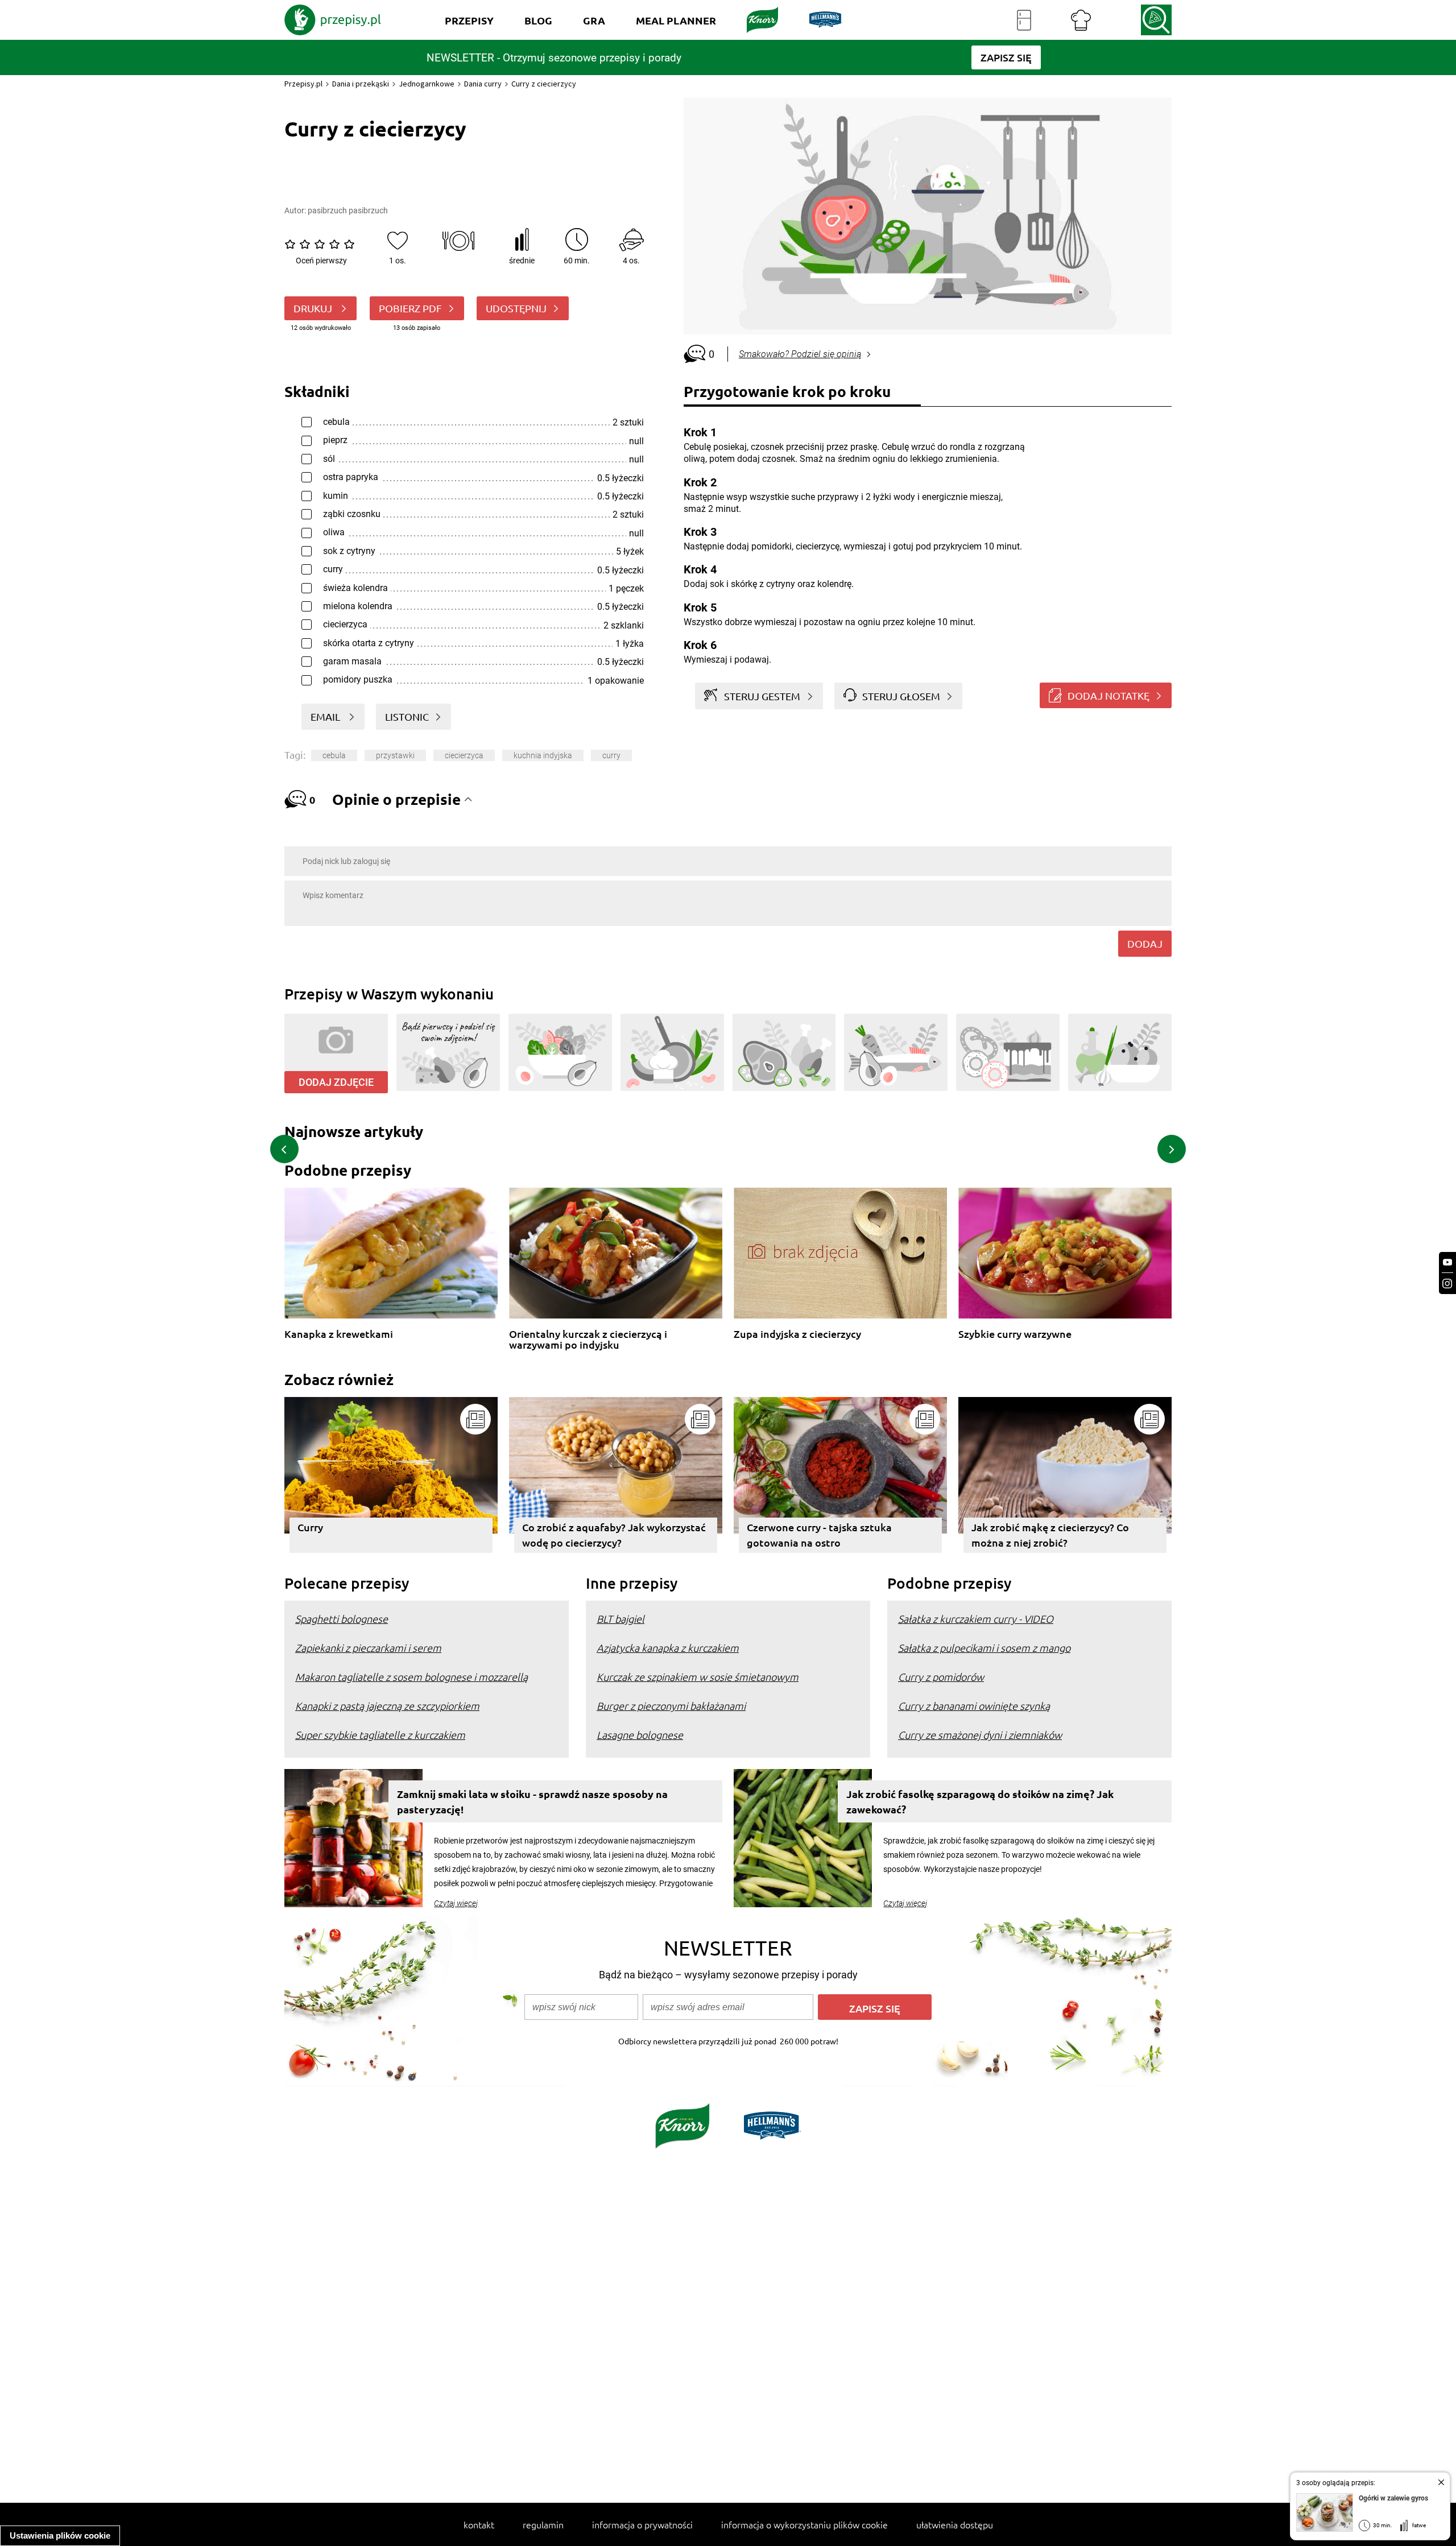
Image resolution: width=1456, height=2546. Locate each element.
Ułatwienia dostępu (955, 2524)
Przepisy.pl (303, 84)
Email (326, 716)
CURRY (611, 755)
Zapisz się (875, 2008)
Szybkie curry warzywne (1015, 1334)
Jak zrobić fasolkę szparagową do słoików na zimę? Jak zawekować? (980, 1801)
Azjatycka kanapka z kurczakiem (668, 1648)
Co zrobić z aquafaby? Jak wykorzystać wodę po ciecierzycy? (614, 1535)
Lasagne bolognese (640, 1735)
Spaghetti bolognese (342, 1619)
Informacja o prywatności (642, 2524)
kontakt (479, 2524)
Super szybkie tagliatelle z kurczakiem (380, 1735)
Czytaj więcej (456, 1903)
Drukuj (314, 308)
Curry (310, 1527)
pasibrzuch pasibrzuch (348, 210)
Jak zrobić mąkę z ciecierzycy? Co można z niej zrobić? (1050, 1535)
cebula (334, 755)
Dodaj (1145, 943)
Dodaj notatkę (1108, 695)
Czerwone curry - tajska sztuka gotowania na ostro (819, 1535)
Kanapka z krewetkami (339, 1334)
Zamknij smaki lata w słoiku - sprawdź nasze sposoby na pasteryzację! (532, 1801)
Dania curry (483, 84)
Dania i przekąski (361, 84)
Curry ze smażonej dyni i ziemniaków (980, 1735)
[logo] (333, 20)
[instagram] (1447, 1284)
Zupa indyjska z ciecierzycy (797, 1334)
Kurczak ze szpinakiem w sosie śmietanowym (698, 1677)
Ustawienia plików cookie (60, 2535)
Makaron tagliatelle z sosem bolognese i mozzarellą (411, 1677)
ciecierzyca (464, 755)
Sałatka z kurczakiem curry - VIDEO (976, 1619)
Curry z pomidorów (941, 1677)
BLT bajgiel (621, 1619)
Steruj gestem (762, 696)
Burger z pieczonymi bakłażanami (671, 1706)
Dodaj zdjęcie (336, 1082)
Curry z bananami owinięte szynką (974, 1706)
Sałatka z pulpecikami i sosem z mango (984, 1648)
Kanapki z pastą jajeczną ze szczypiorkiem (387, 1706)
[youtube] (1447, 1262)
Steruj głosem (901, 696)
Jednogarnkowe (427, 84)
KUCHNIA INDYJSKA (543, 755)
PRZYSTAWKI (395, 755)
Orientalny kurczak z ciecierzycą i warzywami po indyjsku (588, 1339)
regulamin (543, 2524)
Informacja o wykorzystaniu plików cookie (804, 2524)
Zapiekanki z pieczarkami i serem (368, 1648)
